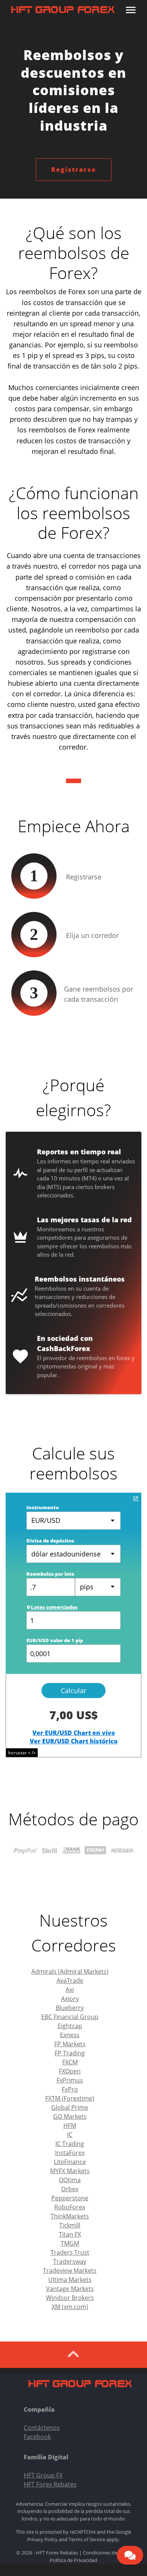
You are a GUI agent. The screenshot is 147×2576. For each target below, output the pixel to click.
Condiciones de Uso (105, 2553)
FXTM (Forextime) (70, 2098)
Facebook (37, 2437)
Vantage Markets (70, 2289)
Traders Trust (70, 2252)
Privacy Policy (42, 2539)
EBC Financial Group (70, 2017)
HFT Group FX (43, 2475)
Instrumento (43, 1507)
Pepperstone (70, 2198)
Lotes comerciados (54, 1607)
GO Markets (70, 2116)
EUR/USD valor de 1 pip (55, 1640)
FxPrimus (70, 2080)
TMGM (70, 2243)
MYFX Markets (70, 2171)
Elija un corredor (92, 935)
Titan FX (70, 2234)
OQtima (70, 2180)
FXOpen (70, 2071)
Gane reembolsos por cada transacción (99, 994)
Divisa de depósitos (50, 1541)
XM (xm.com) (70, 2307)
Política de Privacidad (73, 2560)
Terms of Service (87, 2539)
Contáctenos (42, 2428)
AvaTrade (70, 1981)
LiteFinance (70, 2162)
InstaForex (70, 2153)
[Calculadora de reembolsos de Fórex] (136, 1499)
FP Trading (70, 2053)
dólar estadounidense (66, 1554)
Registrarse (74, 170)
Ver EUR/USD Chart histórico (74, 1741)
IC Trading (70, 2144)
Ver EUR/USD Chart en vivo (74, 1733)
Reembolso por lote (50, 1574)
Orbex (70, 2189)
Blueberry (70, 2008)
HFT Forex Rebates (50, 2484)
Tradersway (70, 2261)
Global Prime (70, 2107)
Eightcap (70, 2026)
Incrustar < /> (22, 1753)
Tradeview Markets (70, 2271)
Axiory (70, 1999)
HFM (70, 2126)
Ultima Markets (70, 2280)
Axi (70, 1990)
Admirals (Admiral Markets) (70, 1971)
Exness (70, 2035)
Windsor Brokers (70, 2298)
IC (70, 2135)
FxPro (70, 2089)
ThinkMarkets (70, 2216)
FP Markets (70, 2044)
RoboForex (70, 2207)
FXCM (70, 2062)
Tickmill (70, 2225)
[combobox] (98, 1587)
